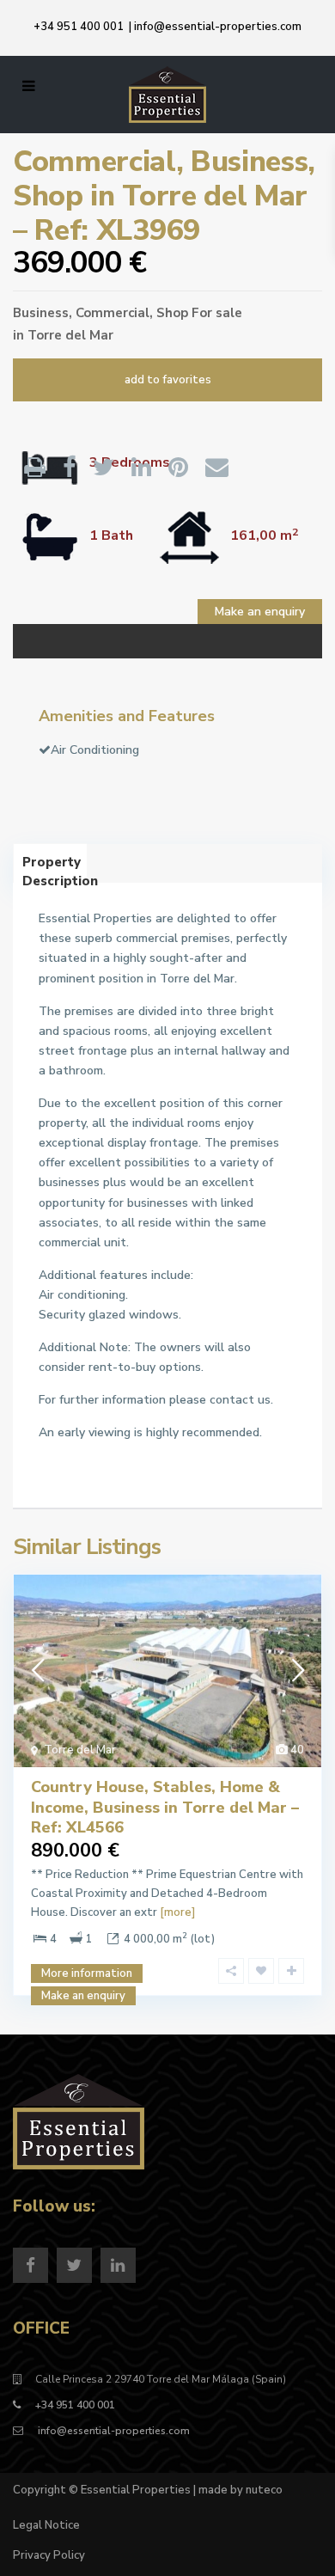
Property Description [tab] (55, 868)
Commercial (113, 313)
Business (41, 313)
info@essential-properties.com (218, 27)
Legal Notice (46, 2525)
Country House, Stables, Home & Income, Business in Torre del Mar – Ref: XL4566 (165, 1807)
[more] (177, 1912)
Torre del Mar (70, 335)
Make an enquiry (260, 612)
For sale (217, 313)
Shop (172, 313)
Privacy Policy (49, 2555)
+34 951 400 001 (79, 27)
